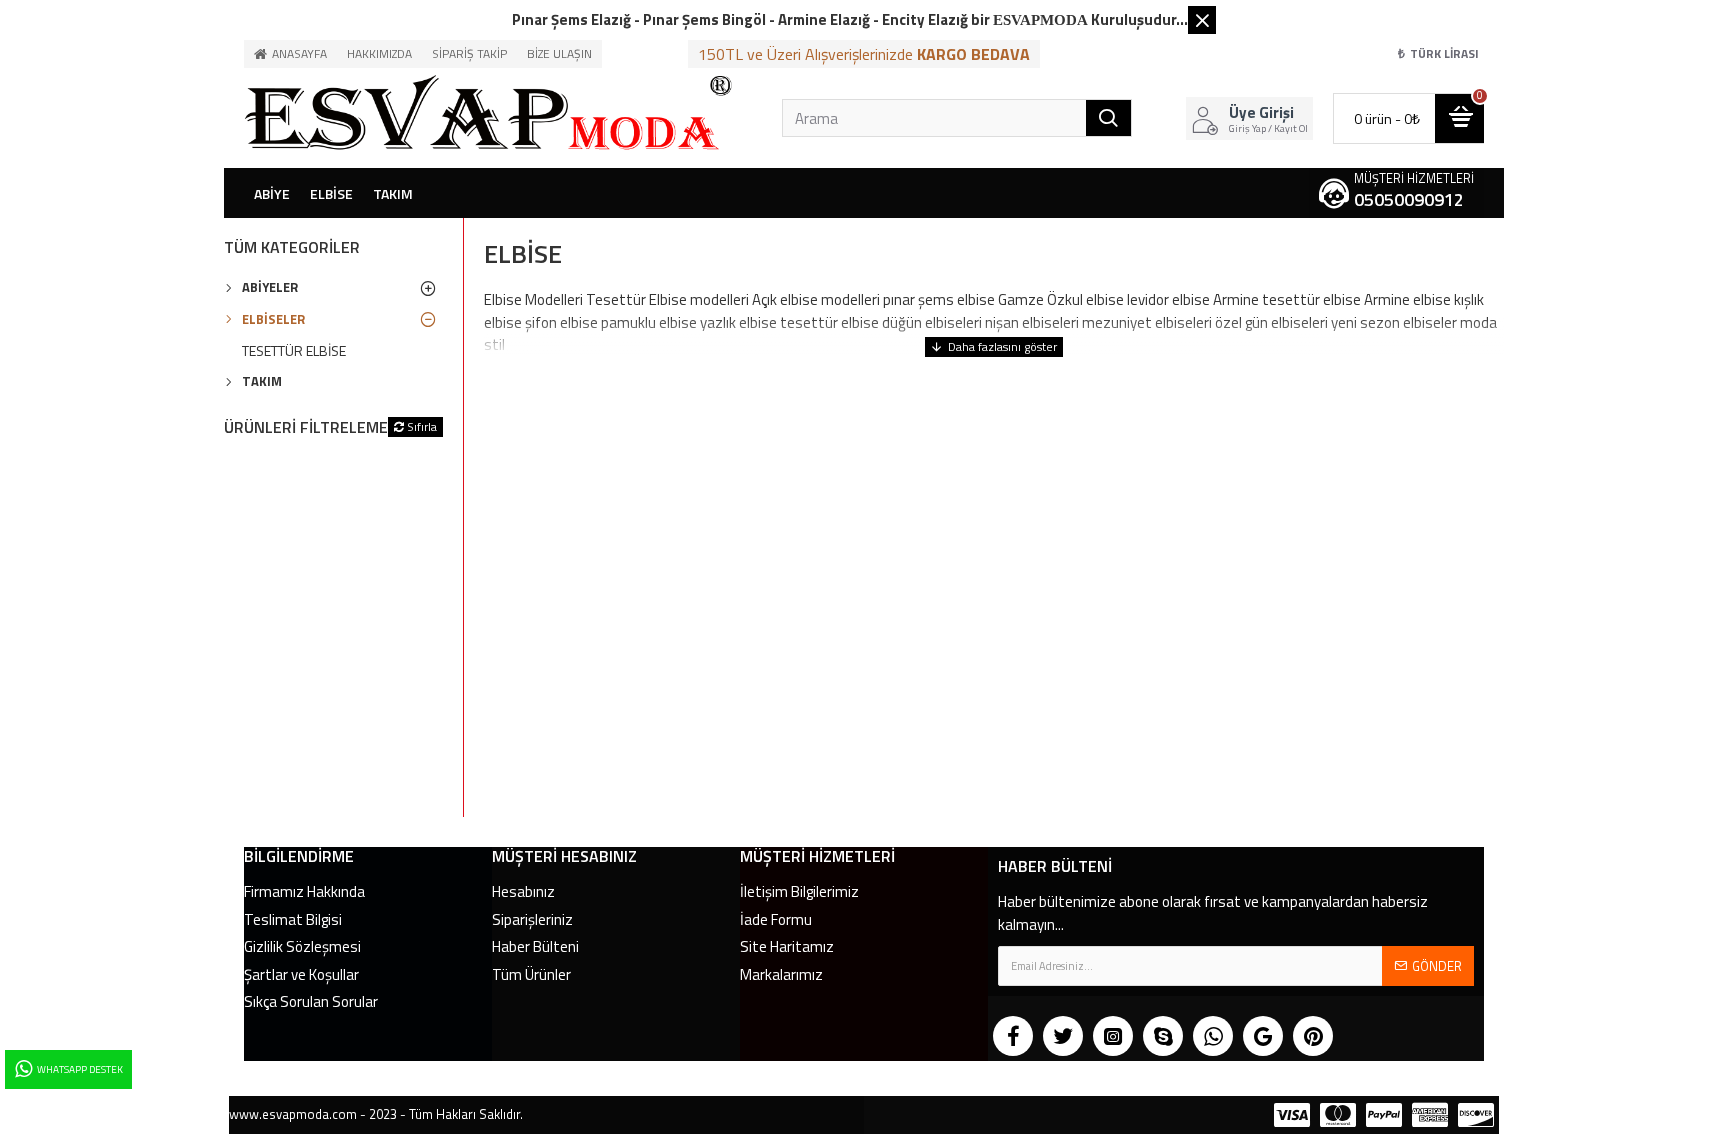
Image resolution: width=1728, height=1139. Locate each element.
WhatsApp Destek (80, 1069)
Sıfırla (422, 426)
